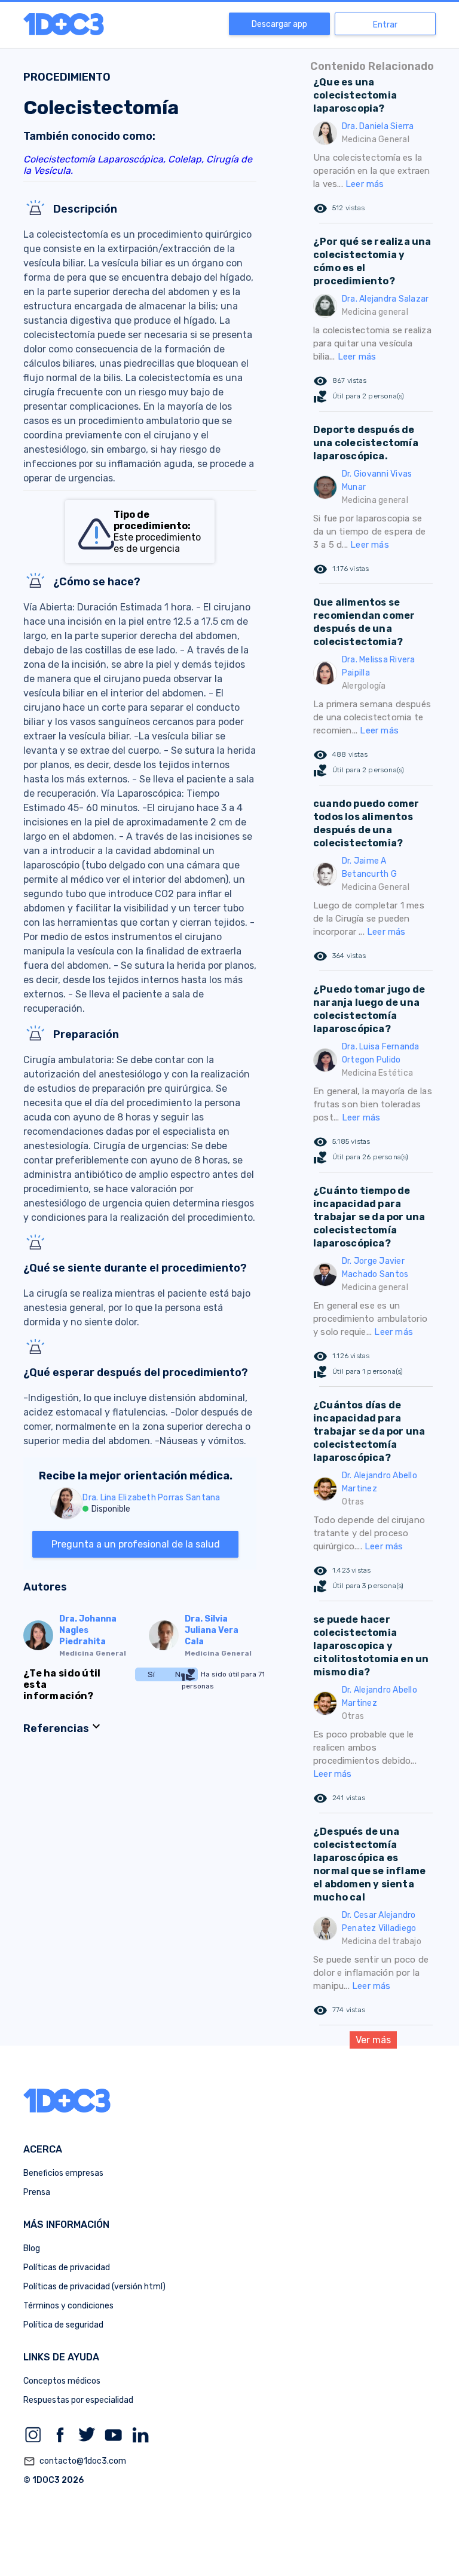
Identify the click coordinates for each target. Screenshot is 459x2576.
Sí (151, 1674)
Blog (32, 2248)
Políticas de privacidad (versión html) (94, 2287)
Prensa (37, 2192)
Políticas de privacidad (67, 2268)
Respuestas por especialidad (78, 2400)
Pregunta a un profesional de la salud (136, 1544)
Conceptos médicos (62, 2381)
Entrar (385, 25)
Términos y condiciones (68, 2306)
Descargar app (279, 24)
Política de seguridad (63, 2325)
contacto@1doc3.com (75, 2461)
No (180, 1674)
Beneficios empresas (63, 2173)
